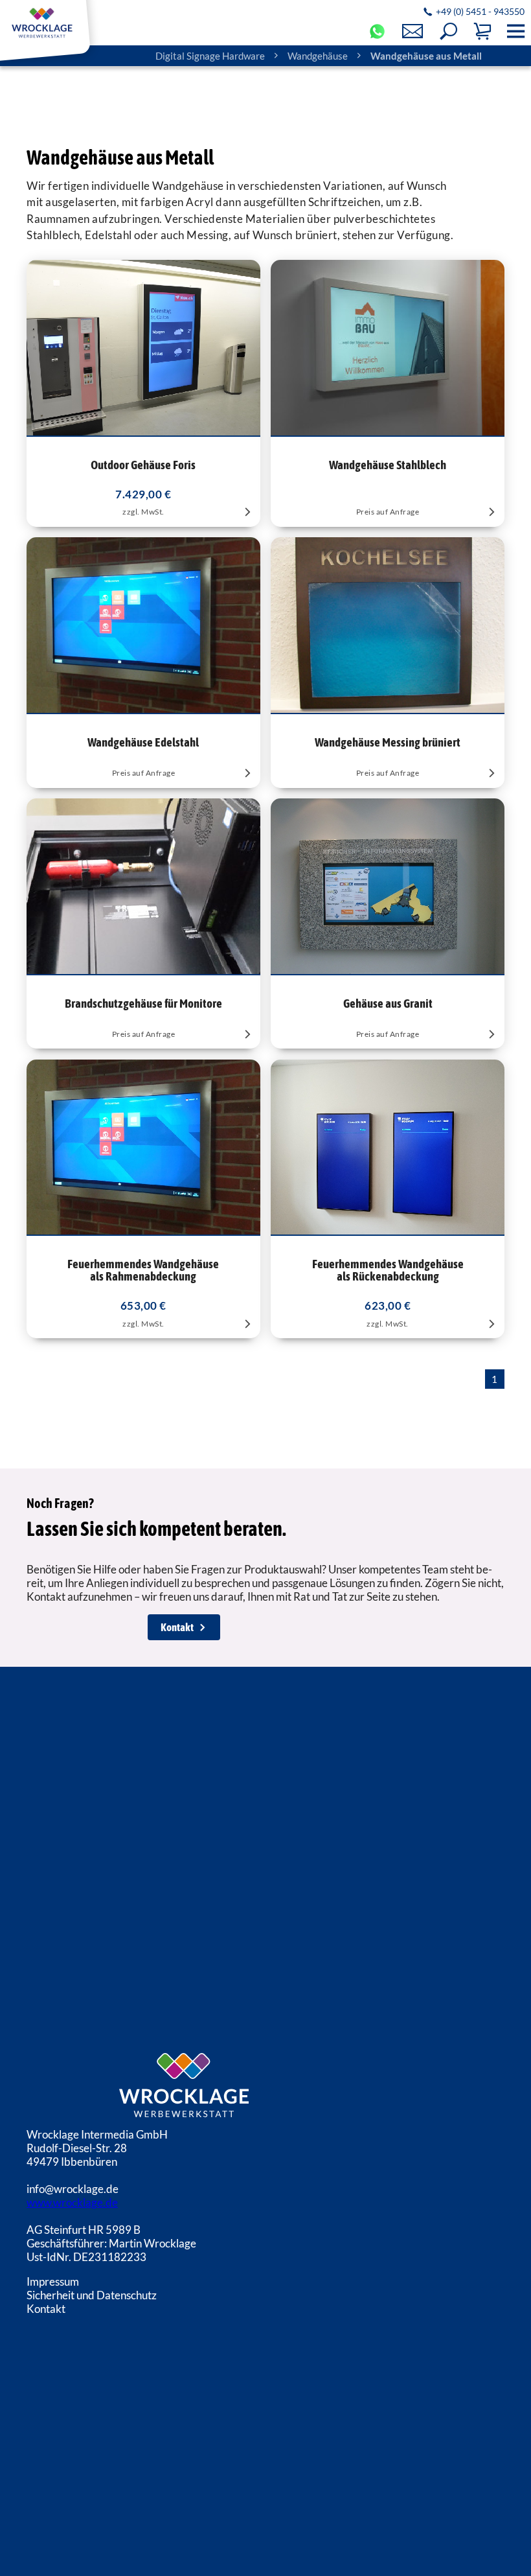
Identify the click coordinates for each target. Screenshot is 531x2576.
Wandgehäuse (318, 56)
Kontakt (177, 1627)
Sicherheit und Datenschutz (92, 2295)
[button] (448, 31)
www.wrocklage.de (72, 2202)
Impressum (53, 2281)
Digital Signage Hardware (210, 56)
